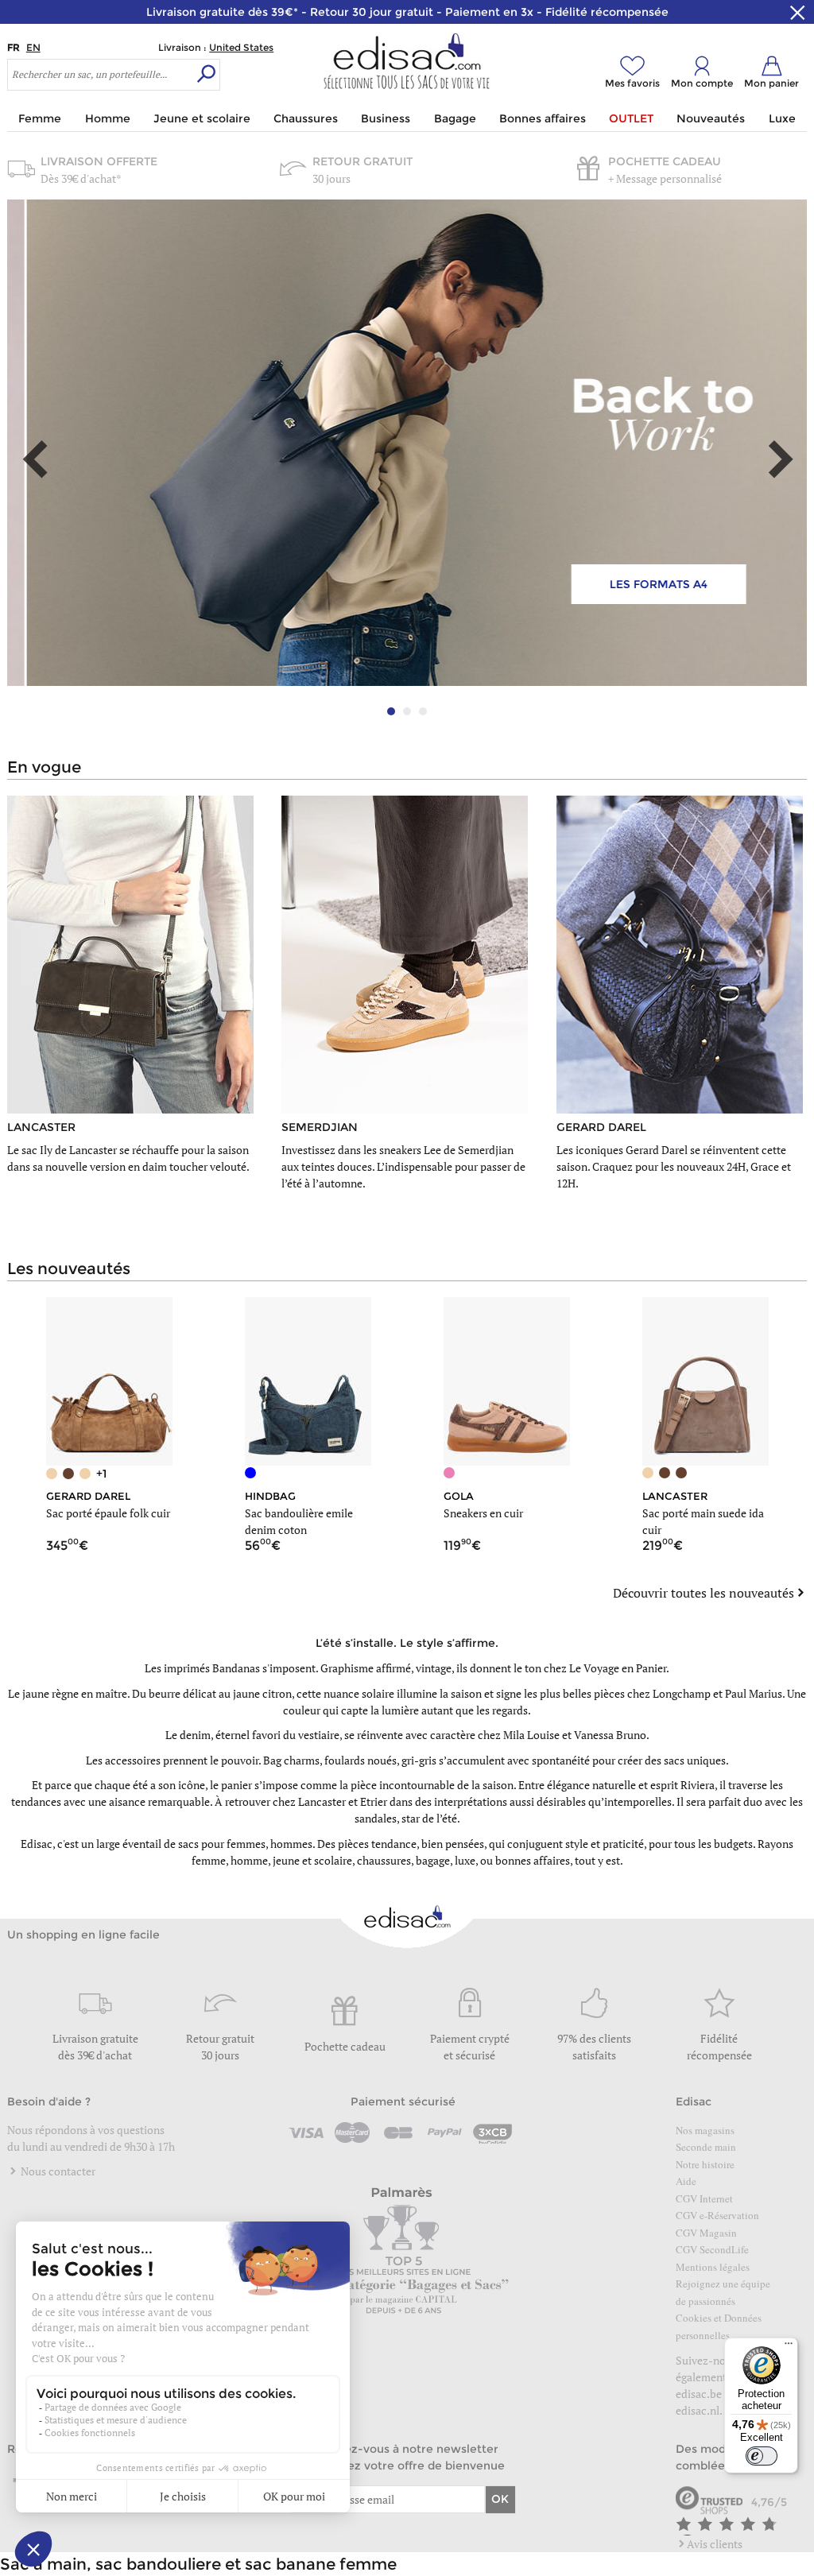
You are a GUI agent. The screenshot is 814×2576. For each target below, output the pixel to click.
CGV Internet (704, 2198)
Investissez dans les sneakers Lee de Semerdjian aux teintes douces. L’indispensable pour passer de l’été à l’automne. (403, 1166)
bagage (433, 1860)
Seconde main (706, 2147)
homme (249, 1860)
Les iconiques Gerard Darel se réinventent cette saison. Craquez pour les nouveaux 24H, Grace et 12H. (674, 1166)
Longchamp (682, 1693)
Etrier (374, 1801)
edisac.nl (698, 2410)
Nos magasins (705, 2130)
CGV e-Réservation (717, 2215)
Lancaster (322, 1801)
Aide (686, 2181)
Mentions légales (713, 2267)
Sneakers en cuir (483, 1513)
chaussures (384, 1860)
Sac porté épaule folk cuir (108, 1513)
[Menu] (789, 2347)
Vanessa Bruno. (612, 1735)
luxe (465, 1860)
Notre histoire (705, 2164)
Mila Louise (531, 1735)
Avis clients (715, 2544)
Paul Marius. (755, 1693)
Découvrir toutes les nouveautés (704, 1593)
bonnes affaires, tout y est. (559, 1860)
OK (500, 2499)
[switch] (762, 2456)
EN (33, 47)
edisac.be (699, 2394)
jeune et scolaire (312, 1860)
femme (209, 1860)
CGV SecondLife (712, 2249)
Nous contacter (57, 2171)
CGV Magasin (706, 2233)
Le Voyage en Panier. (619, 1668)
